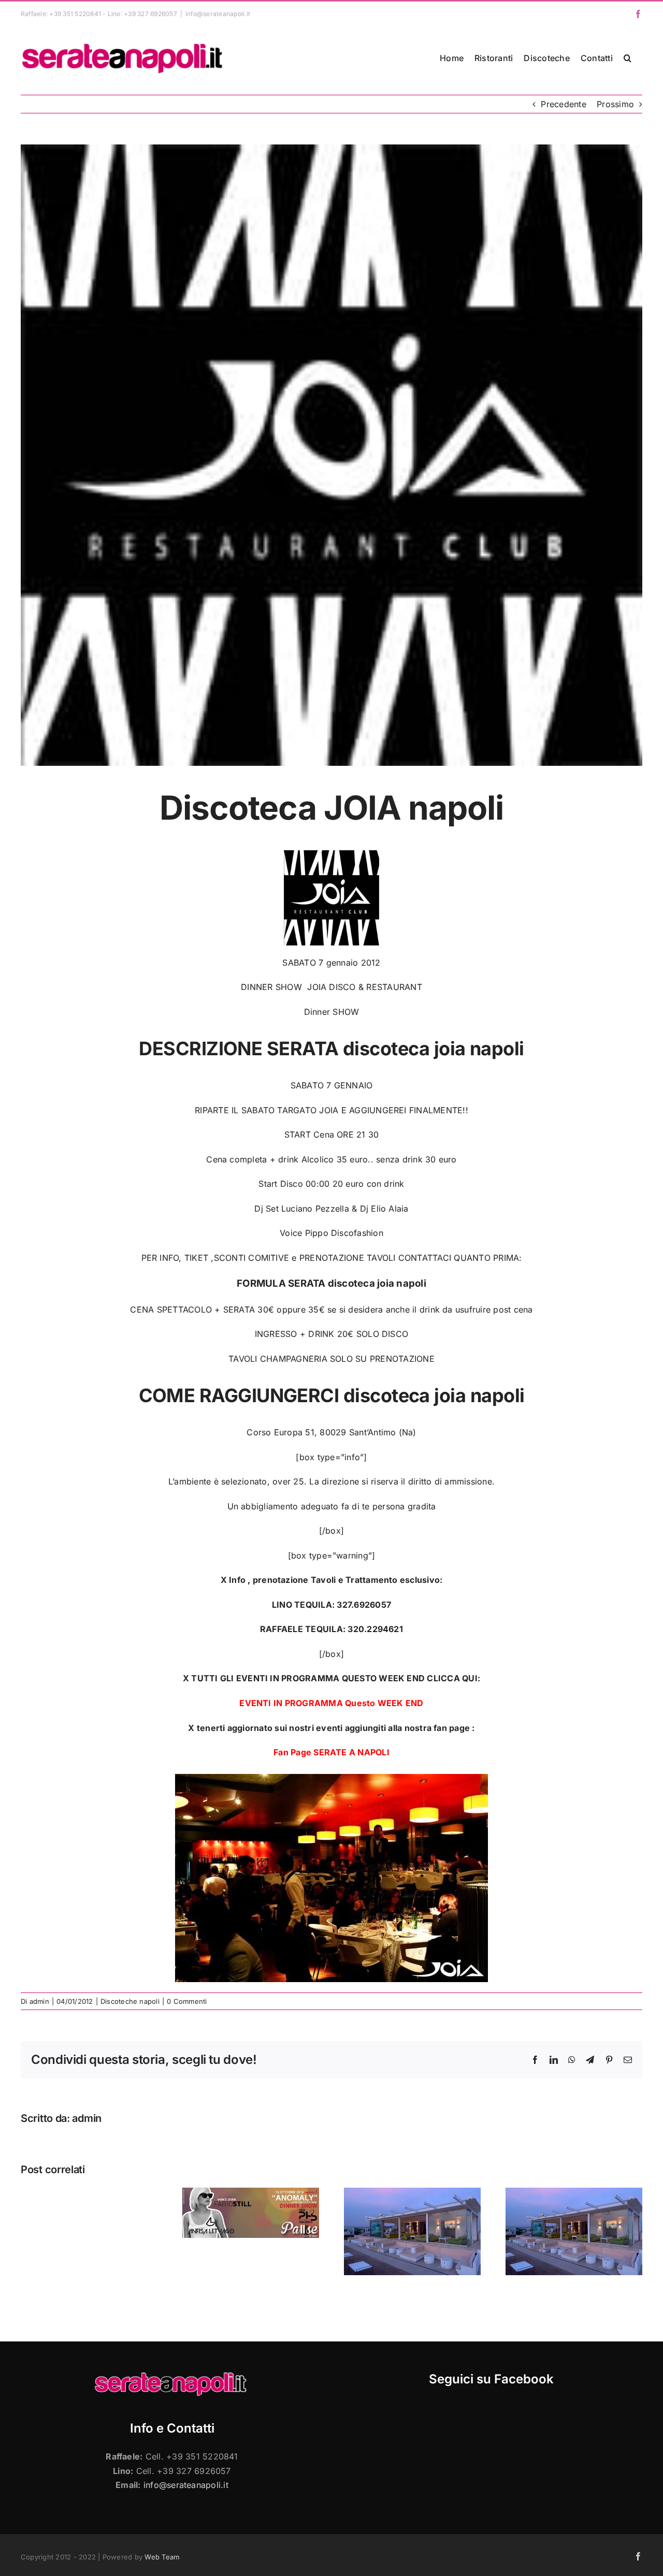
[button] (628, 58)
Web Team (162, 2557)
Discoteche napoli (130, 2001)
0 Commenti (187, 2001)
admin (39, 2001)
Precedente (563, 104)
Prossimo (615, 104)
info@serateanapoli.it (218, 14)
